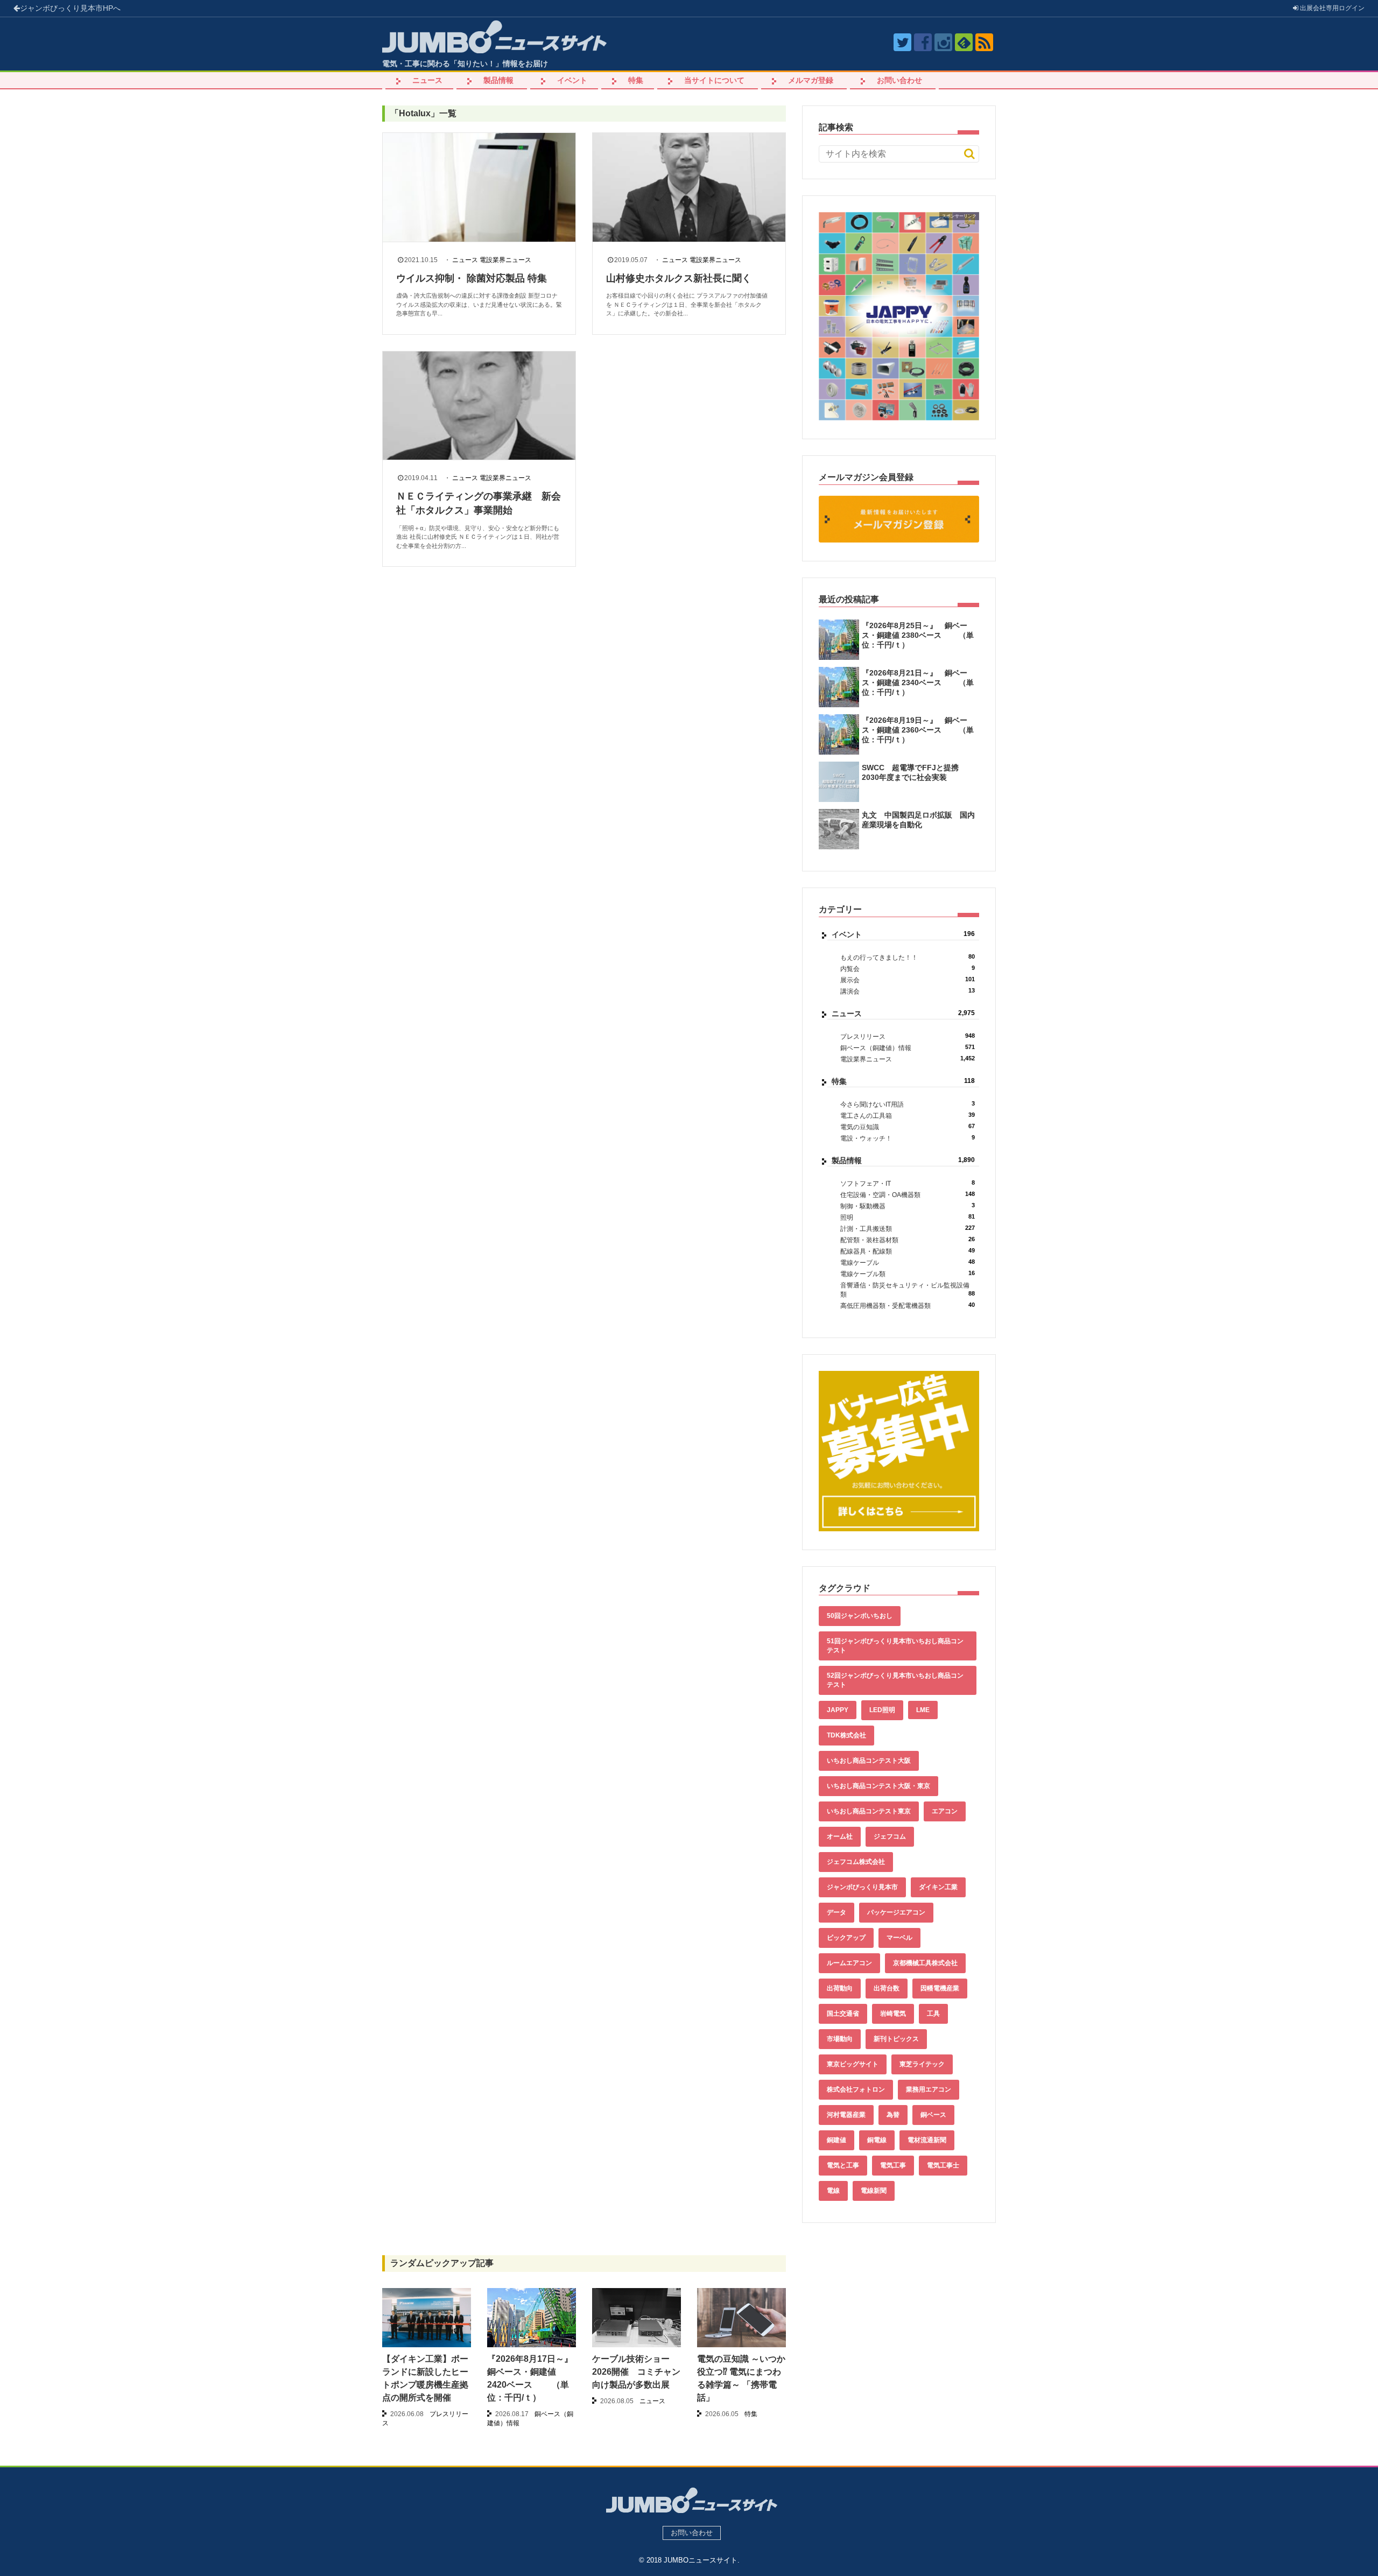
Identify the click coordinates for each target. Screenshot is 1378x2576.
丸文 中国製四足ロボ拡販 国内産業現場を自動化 (918, 820)
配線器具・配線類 (908, 1251)
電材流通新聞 (927, 2140)
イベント (572, 80)
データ (836, 1912)
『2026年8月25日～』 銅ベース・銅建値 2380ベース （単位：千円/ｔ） (918, 635)
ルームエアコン (849, 1963)
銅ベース (933, 2115)
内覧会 (908, 969)
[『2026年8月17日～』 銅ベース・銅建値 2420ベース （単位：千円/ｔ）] (532, 2321)
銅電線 (877, 2140)
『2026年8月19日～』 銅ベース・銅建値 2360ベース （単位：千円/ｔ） (918, 730)
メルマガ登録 (811, 80)
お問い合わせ (899, 80)
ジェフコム (890, 1836)
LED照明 (882, 1710)
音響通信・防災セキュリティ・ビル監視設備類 (908, 1290)
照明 (908, 1217)
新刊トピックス (896, 2039)
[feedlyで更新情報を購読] (964, 42)
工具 (933, 2014)
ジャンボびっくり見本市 (70, 8)
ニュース (427, 80)
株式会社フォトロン (856, 2089)
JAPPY (838, 1710)
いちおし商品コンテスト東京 (869, 1811)
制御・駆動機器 (908, 1206)
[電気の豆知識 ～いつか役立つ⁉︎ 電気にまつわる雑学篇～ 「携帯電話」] (741, 2318)
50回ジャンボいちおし (860, 1616)
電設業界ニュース (505, 260)
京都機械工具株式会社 (925, 1963)
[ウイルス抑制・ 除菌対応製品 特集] (479, 187)
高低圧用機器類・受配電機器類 (908, 1305)
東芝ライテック (922, 2064)
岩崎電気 (893, 2014)
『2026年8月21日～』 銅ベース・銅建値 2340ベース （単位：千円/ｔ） (918, 682)
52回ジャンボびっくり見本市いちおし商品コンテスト (895, 1680)
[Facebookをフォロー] (923, 42)
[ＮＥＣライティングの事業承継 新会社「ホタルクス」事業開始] (479, 406)
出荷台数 (887, 1988)
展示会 (908, 980)
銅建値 (836, 2140)
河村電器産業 (846, 2115)
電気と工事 (843, 2165)
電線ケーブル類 (908, 1274)
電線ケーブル (908, 1262)
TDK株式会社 (846, 1735)
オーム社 (840, 1836)
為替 (893, 2115)
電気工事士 (943, 2165)
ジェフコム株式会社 (856, 1862)
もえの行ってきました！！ (908, 957)
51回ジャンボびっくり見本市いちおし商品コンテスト (895, 1646)
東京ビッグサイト (853, 2064)
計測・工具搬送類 (908, 1229)
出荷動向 (840, 1988)
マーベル (899, 1938)
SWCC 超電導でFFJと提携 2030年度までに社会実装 (914, 772)
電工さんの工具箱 (908, 1115)
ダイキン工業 (938, 1887)
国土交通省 (843, 2014)
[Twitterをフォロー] (902, 42)
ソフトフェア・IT (908, 1183)
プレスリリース (908, 1036)
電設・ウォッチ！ (908, 1138)
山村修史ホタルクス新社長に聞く (679, 278)
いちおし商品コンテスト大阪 (869, 1761)
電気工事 (893, 2165)
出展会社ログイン (1331, 8)
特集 (636, 80)
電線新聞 (874, 2191)
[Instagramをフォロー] (943, 42)
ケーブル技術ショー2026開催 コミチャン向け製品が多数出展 (636, 2372)
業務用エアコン (929, 2089)
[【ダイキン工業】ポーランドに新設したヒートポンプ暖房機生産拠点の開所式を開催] (427, 2318)
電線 (833, 2191)
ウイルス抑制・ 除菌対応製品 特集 (472, 278)
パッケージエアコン (896, 1912)
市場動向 (840, 2039)
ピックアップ (846, 1938)
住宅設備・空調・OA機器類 (908, 1195)
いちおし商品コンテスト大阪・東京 (878, 1786)
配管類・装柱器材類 (908, 1240)
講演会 (908, 991)
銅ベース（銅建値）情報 (908, 1048)
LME (923, 1710)
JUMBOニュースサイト (701, 2560)
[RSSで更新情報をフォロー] (984, 42)
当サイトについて (714, 80)
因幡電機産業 (940, 1988)
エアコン (945, 1811)
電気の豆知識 (908, 1127)
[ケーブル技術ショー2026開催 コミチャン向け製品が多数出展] (637, 2321)
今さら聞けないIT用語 (908, 1104)
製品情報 (498, 80)
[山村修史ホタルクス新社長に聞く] (689, 187)
